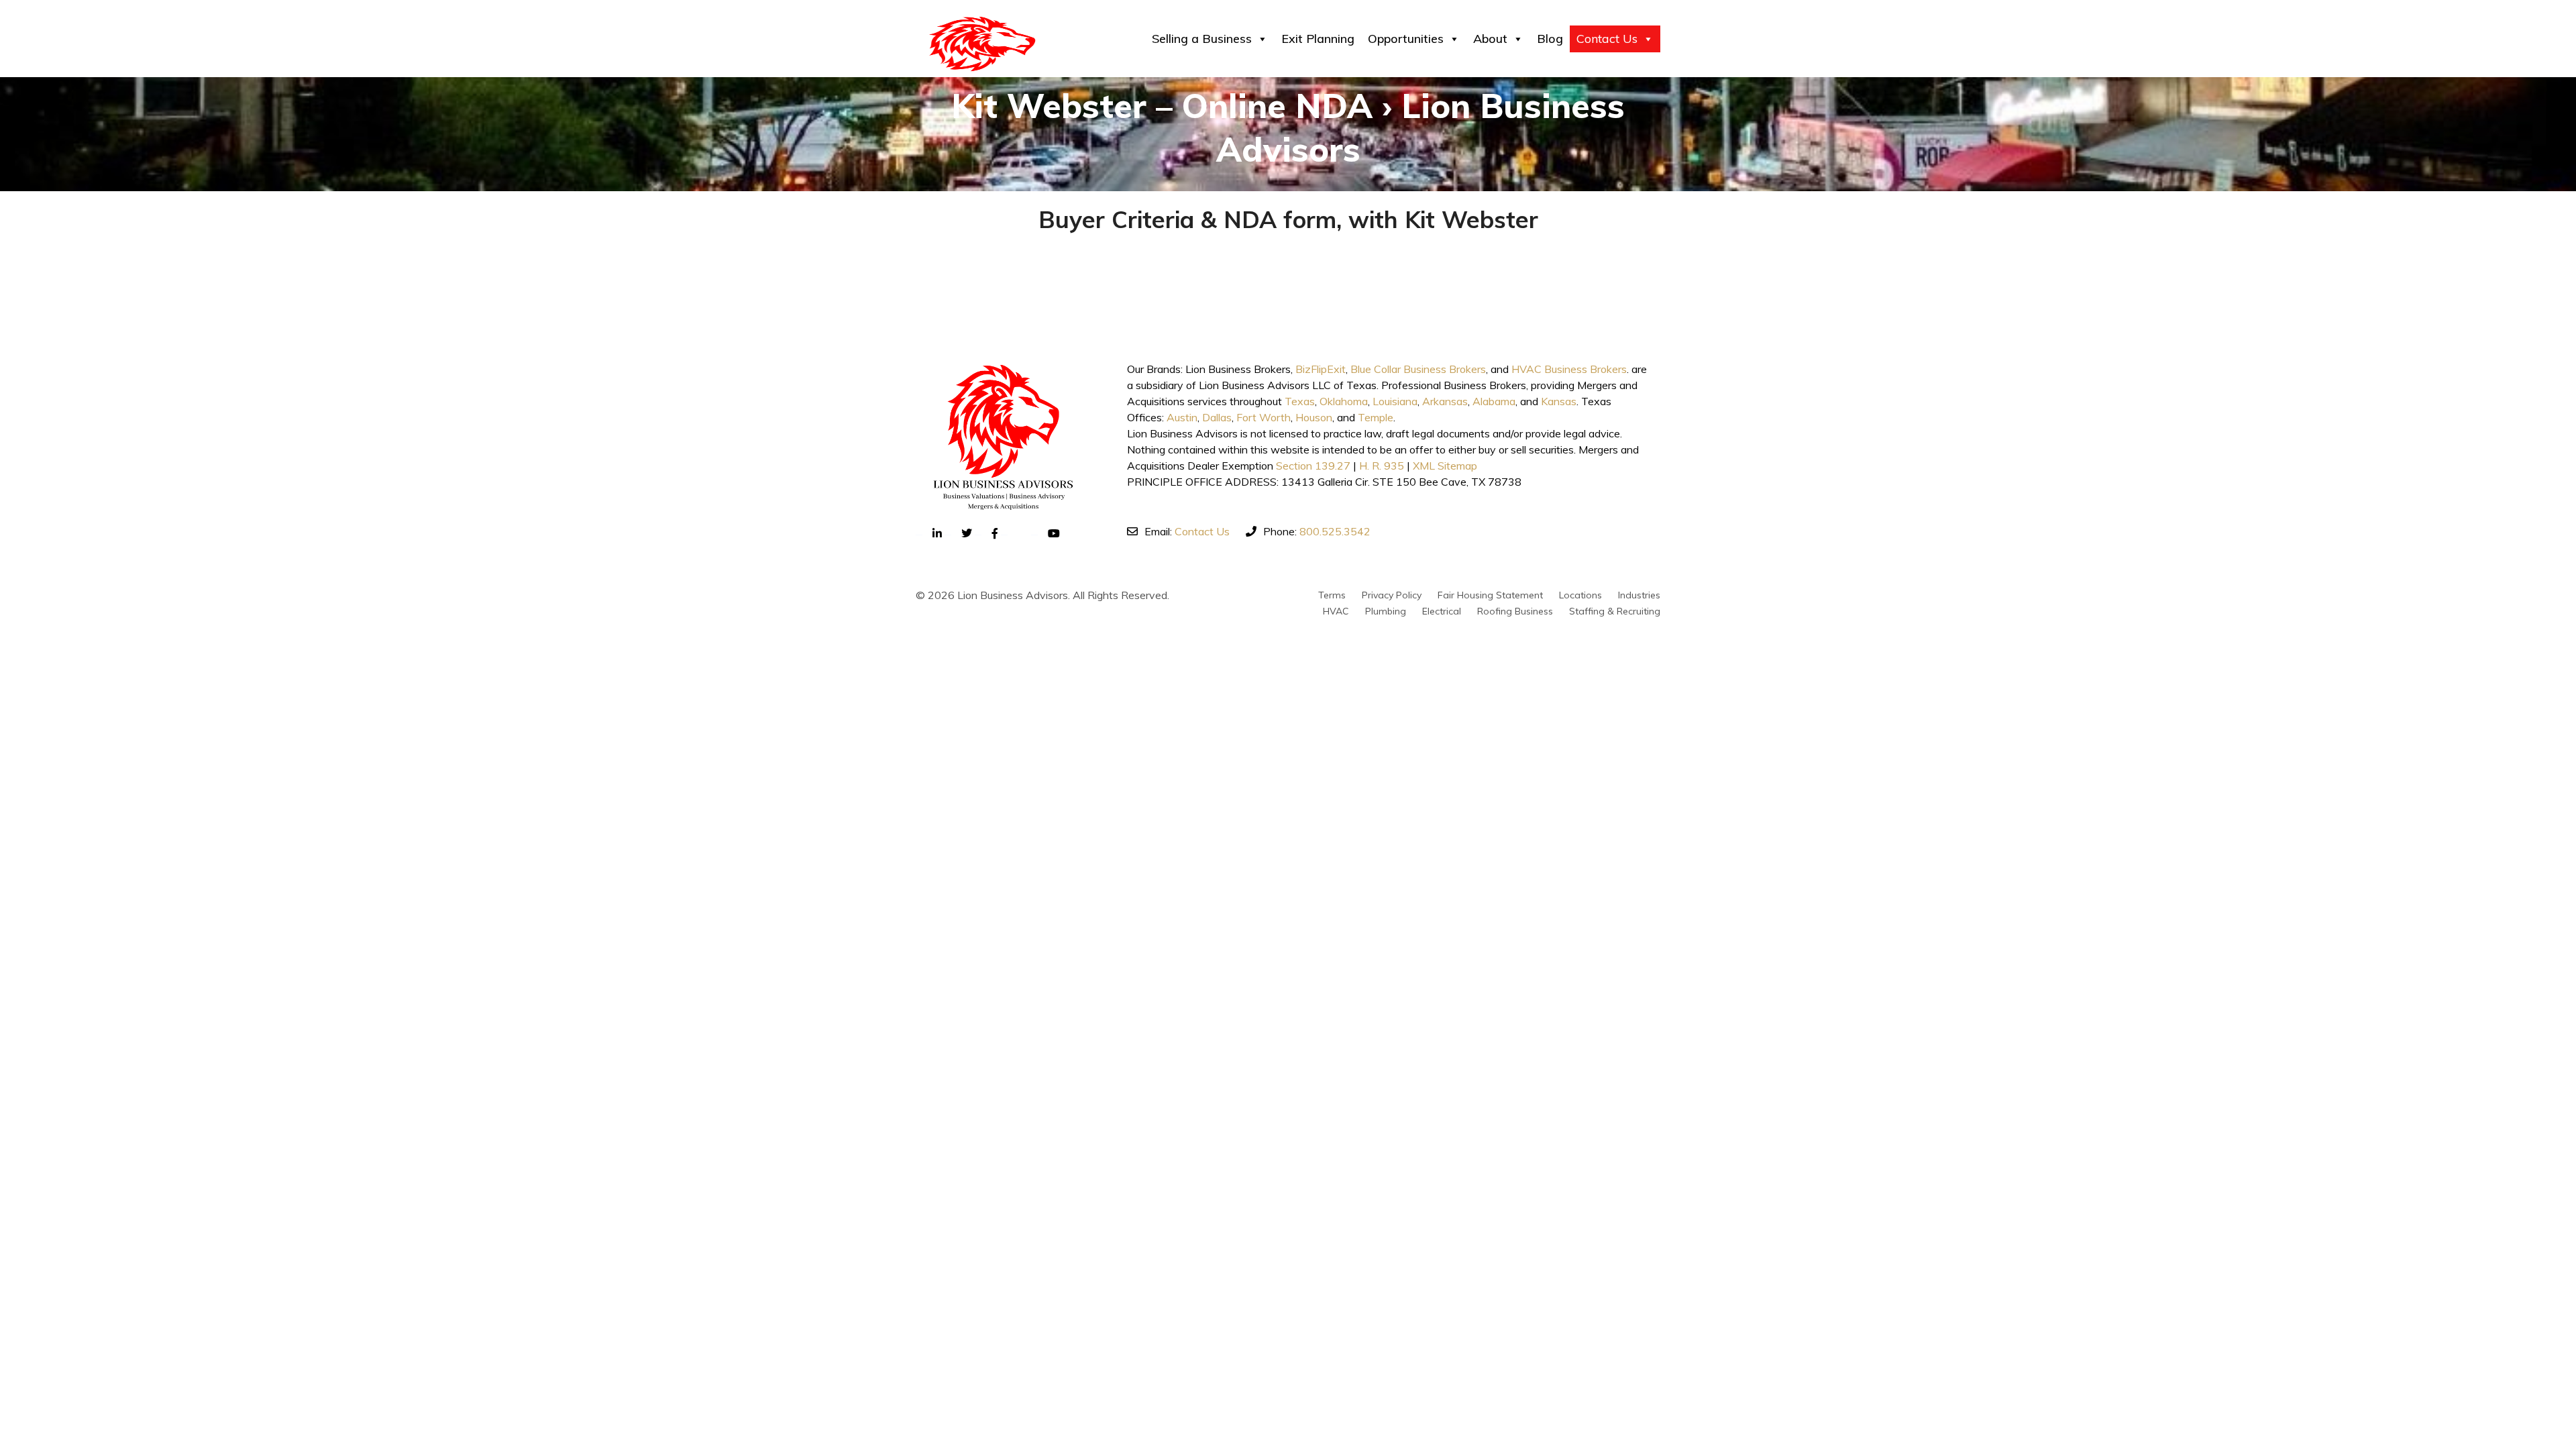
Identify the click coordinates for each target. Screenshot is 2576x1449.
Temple (1376, 417)
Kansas (1559, 401)
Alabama (1494, 401)
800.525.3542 (1335, 531)
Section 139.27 (1313, 466)
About (1490, 39)
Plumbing (1386, 611)
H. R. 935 (1382, 466)
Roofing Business (1515, 611)
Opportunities (1406, 39)
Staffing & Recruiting (1615, 611)
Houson (1314, 417)
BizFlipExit (1321, 369)
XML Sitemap (1445, 466)
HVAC (1336, 611)
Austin (1182, 417)
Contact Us (1607, 39)
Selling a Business (1202, 39)
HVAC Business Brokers (1569, 369)
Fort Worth (1264, 417)
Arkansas (1445, 401)
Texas (1300, 401)
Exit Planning (1318, 39)
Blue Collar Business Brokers (1418, 369)
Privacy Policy (1392, 595)
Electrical (1442, 611)
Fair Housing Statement (1490, 595)
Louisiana (1395, 401)
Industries (1639, 595)
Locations (1580, 595)
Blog (1550, 39)
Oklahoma (1344, 401)
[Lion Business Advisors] (982, 44)
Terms (1332, 595)
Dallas (1217, 417)
